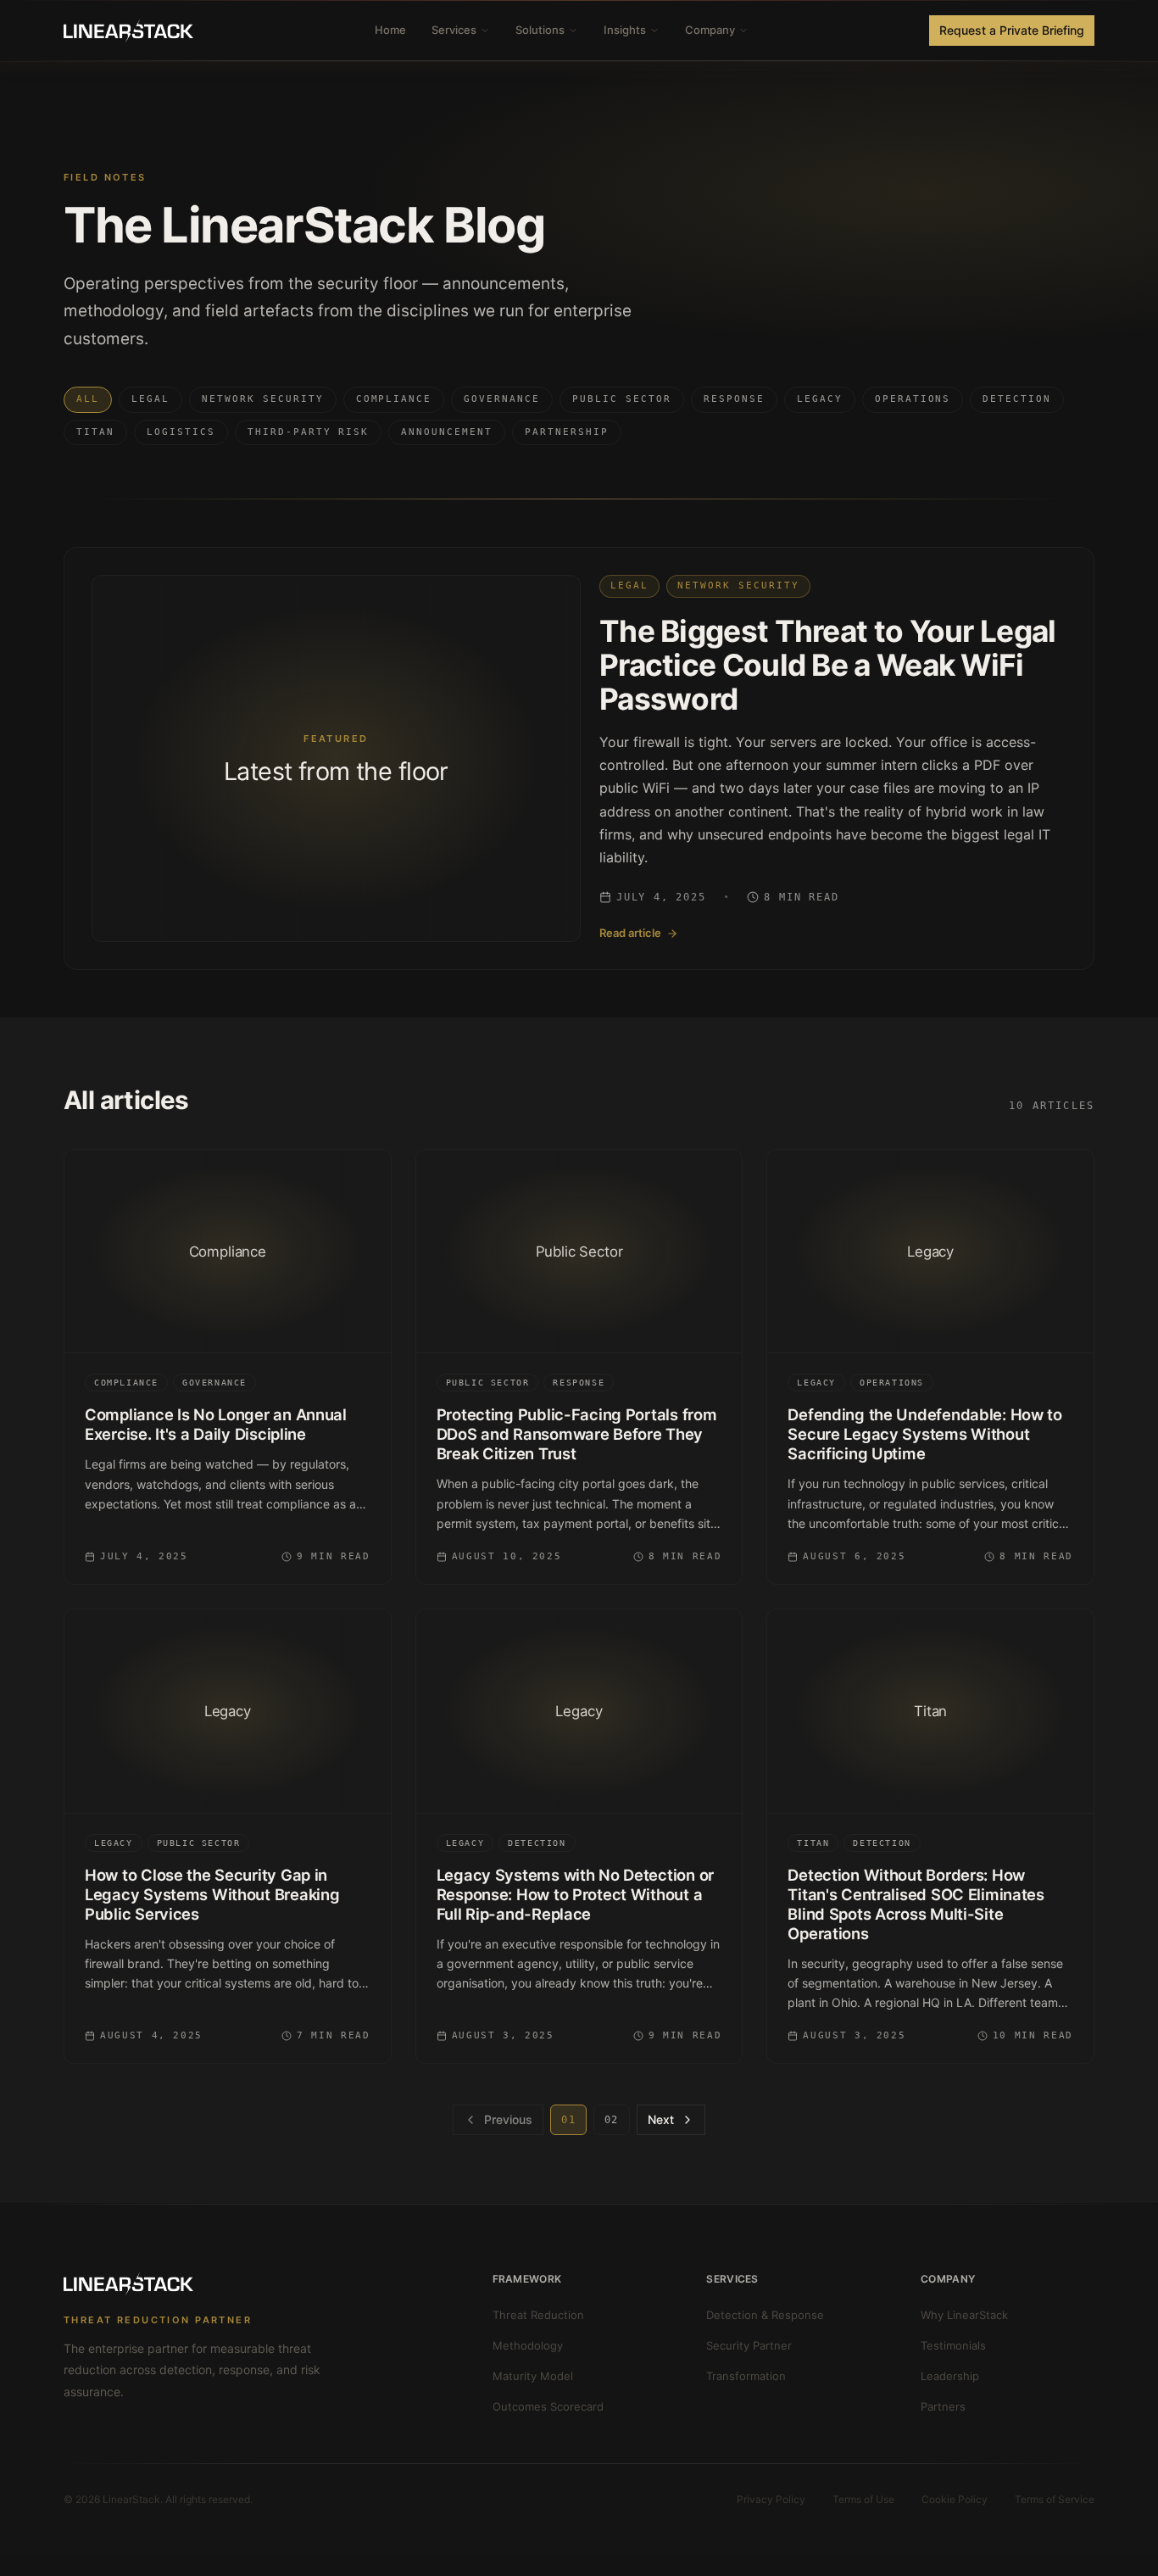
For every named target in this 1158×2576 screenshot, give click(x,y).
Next (661, 2119)
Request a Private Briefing (1012, 30)
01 (568, 2120)
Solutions (540, 30)
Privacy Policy (771, 2499)
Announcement (447, 432)
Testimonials (953, 2345)
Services (454, 30)
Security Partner (749, 2345)
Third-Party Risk (309, 432)
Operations (913, 399)
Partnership (567, 432)
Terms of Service (1055, 2499)
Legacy (820, 399)
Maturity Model (533, 2376)
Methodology (528, 2345)
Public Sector (622, 399)
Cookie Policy (955, 2499)
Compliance (394, 399)
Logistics (181, 432)
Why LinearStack (964, 2315)
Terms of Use (863, 2499)
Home (390, 30)
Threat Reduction (538, 2315)
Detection (1017, 399)
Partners (943, 2406)
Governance (502, 399)
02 (612, 2120)
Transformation (746, 2376)
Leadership (950, 2376)
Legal (150, 399)
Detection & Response (765, 2315)
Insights (625, 30)
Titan (95, 432)
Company (710, 30)
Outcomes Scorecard (548, 2406)
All (88, 399)
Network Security (263, 399)
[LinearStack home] (128, 31)
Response (734, 399)
